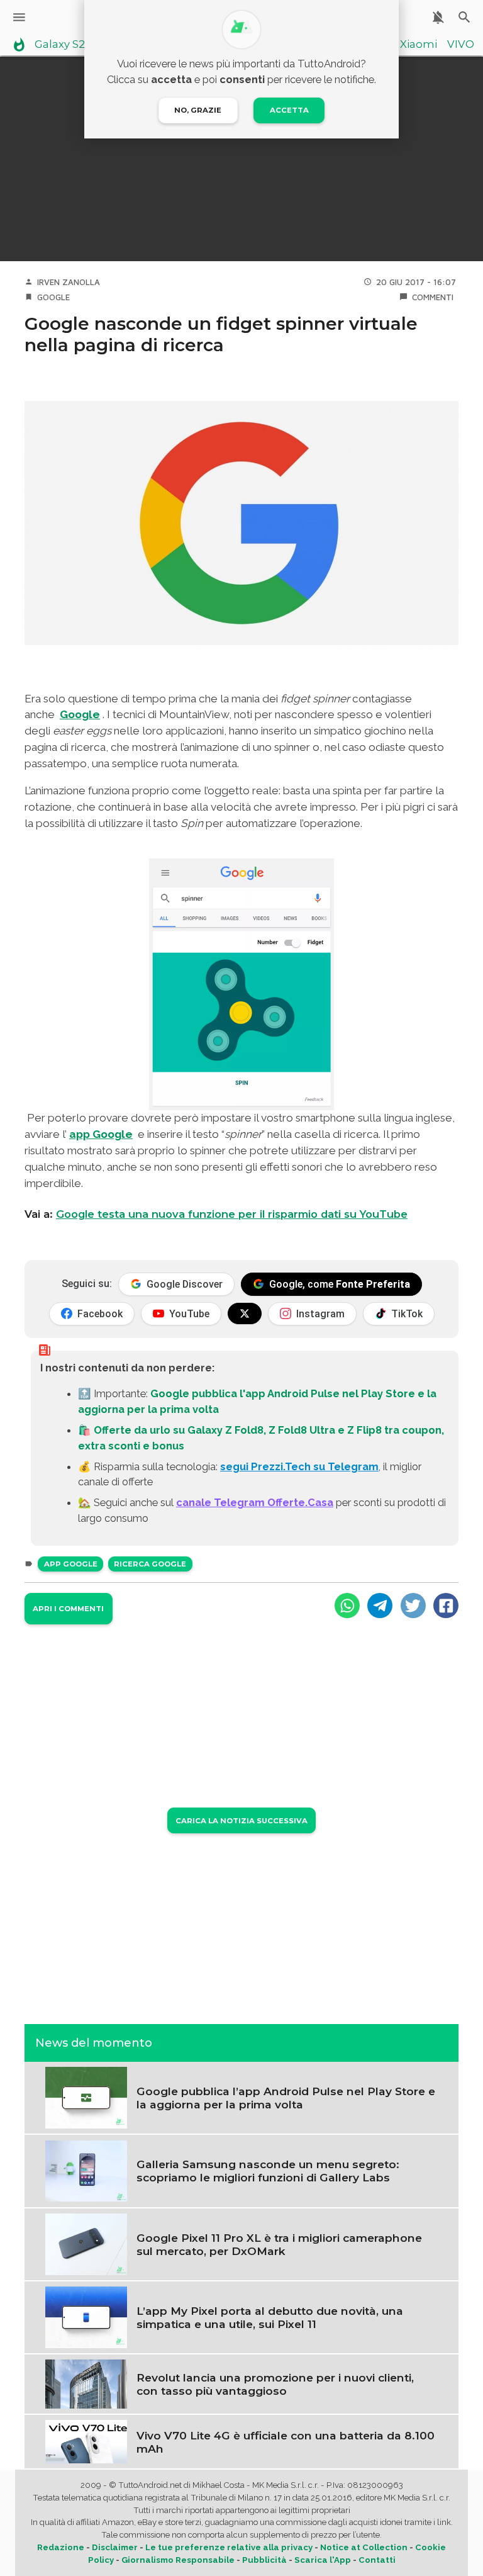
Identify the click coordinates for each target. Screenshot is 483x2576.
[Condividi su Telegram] (380, 1606)
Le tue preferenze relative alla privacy (229, 2547)
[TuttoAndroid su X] (245, 1313)
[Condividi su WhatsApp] (347, 1606)
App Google (71, 1564)
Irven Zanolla (69, 282)
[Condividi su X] (413, 1606)
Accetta (289, 110)
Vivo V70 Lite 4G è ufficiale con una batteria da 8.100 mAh (286, 2442)
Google (53, 297)
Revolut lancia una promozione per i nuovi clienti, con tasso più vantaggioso (275, 2384)
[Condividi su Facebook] (446, 1606)
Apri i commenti (68, 1609)
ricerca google (150, 1564)
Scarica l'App (323, 2560)
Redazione (61, 2547)
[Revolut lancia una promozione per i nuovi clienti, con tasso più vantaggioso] (86, 2383)
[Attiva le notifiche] (438, 17)
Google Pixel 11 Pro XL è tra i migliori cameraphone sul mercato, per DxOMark (279, 2244)
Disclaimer (115, 2547)
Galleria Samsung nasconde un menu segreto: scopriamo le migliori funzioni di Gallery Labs (268, 2171)
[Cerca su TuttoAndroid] (464, 17)
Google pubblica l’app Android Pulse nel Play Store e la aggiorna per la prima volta (286, 2098)
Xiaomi (419, 45)
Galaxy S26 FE (71, 45)
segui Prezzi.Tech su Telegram (299, 1466)
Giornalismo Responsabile (178, 2560)
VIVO (461, 45)
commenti (433, 297)
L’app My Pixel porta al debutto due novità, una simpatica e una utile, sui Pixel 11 (270, 2317)
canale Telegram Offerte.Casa (255, 1502)
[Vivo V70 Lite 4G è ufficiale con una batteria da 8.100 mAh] (86, 2441)
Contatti (377, 2560)
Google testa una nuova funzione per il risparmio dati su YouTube (232, 1214)
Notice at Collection (364, 2547)
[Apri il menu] (19, 17)
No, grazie (198, 110)
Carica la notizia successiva (241, 1821)
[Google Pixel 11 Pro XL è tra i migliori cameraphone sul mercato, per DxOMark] (86, 2243)
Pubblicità (264, 2560)
